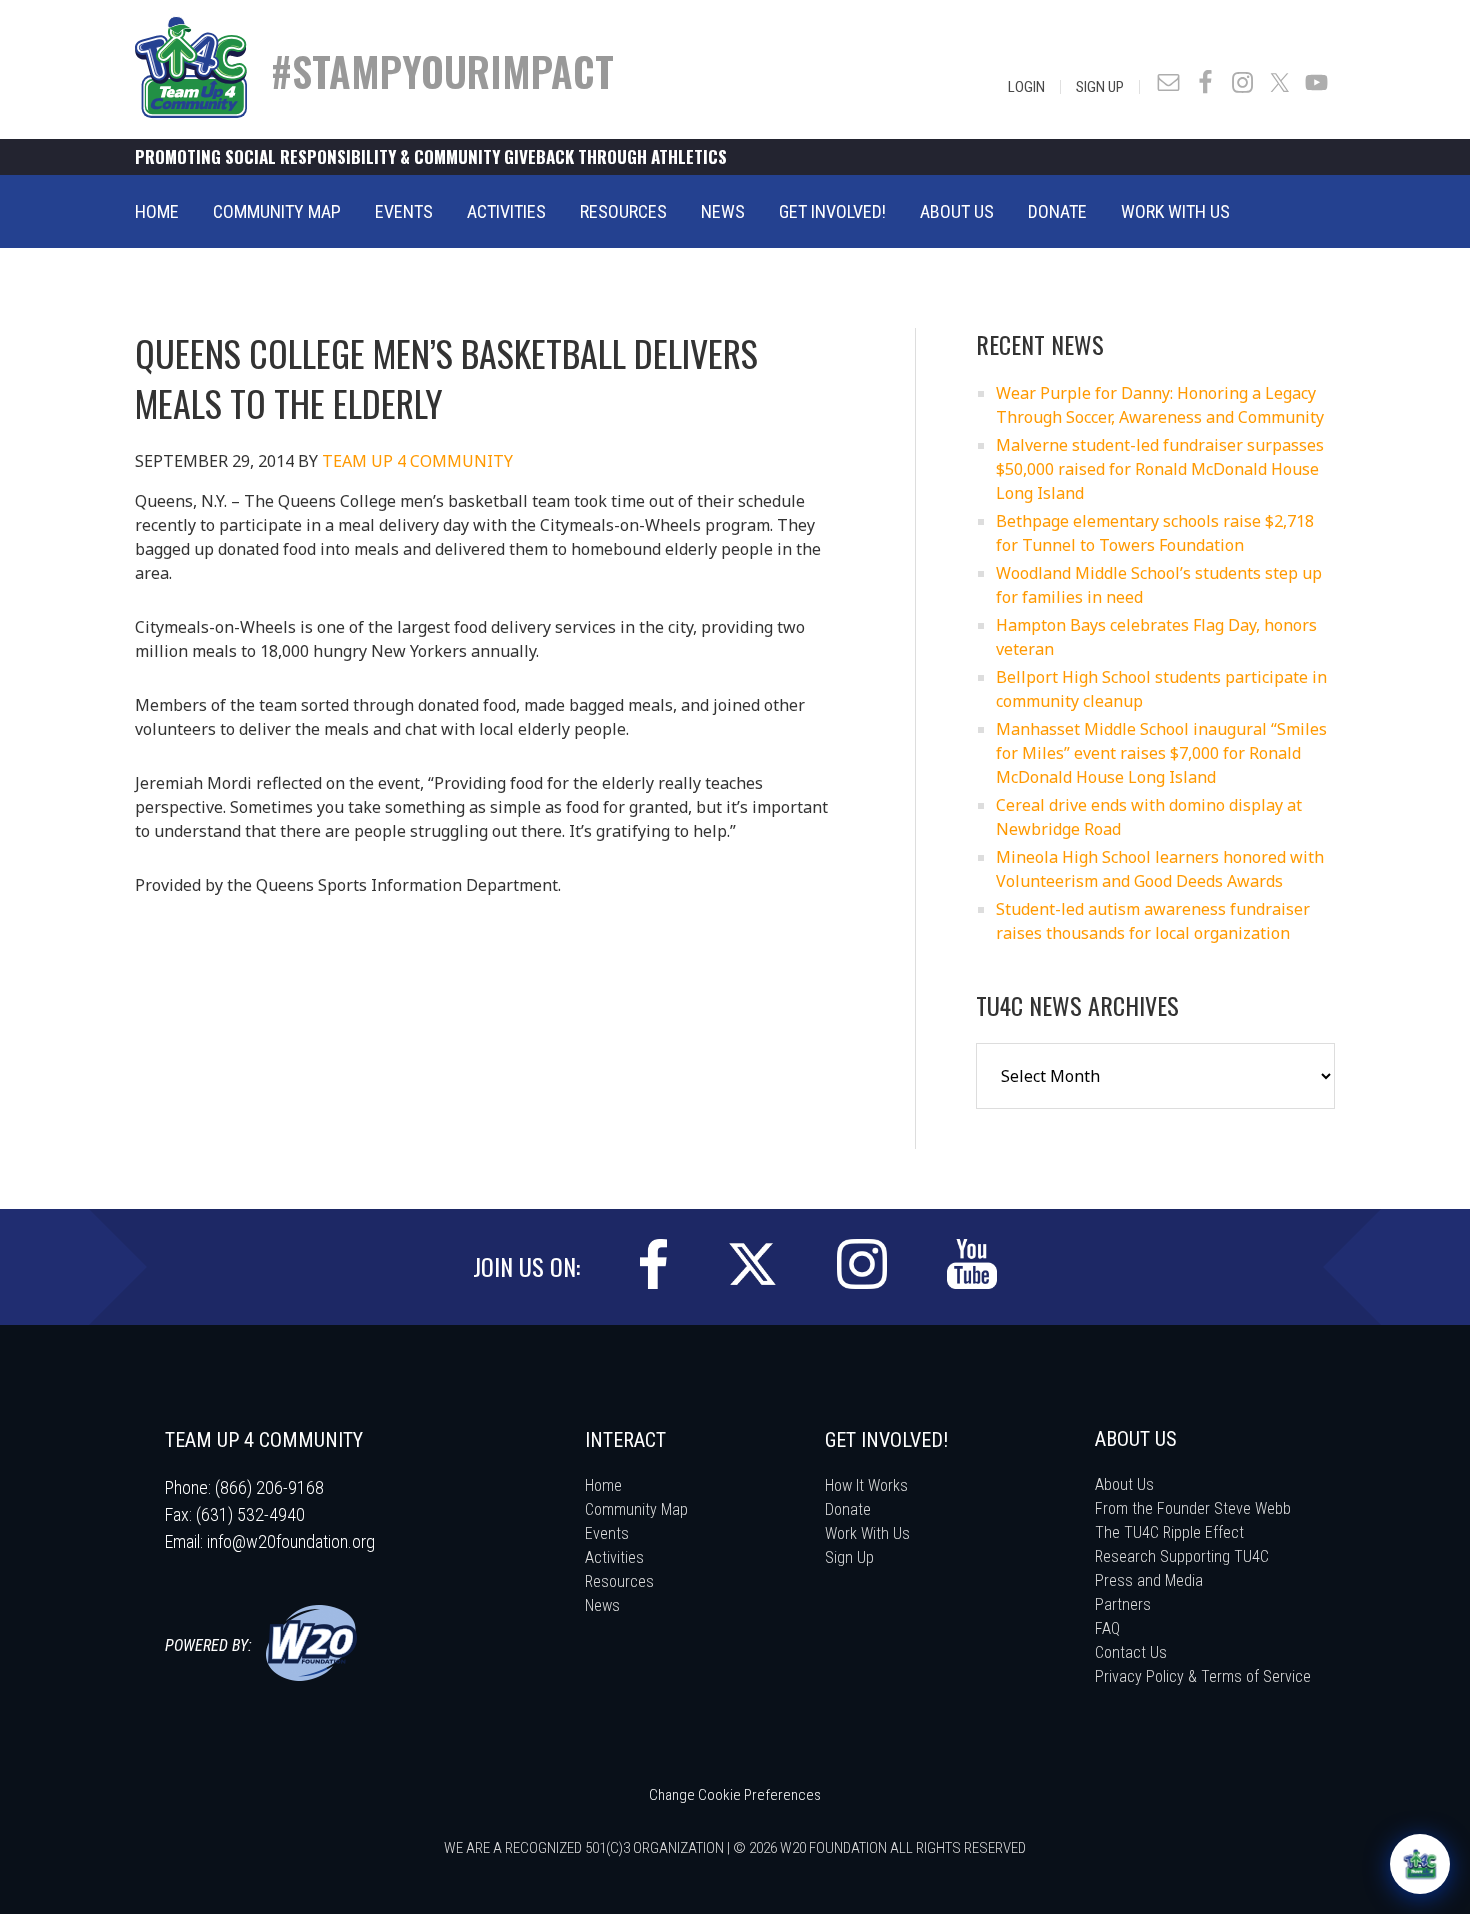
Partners (1123, 1604)
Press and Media (1149, 1580)
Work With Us (867, 1533)
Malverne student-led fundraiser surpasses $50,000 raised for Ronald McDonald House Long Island (1160, 469)
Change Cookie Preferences (735, 1795)
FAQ (1107, 1628)
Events (607, 1533)
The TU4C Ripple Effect (1169, 1532)
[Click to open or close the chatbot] (1420, 1864)
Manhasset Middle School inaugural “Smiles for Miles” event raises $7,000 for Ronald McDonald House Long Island (1161, 753)
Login (1026, 87)
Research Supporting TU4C (1182, 1556)
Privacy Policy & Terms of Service (1203, 1676)
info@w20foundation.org (291, 1541)
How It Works (866, 1485)
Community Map (636, 1509)
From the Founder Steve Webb (1193, 1508)
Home (603, 1485)
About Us (1124, 1484)
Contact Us (1131, 1652)
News (602, 1605)
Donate (848, 1509)
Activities (614, 1557)
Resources (619, 1581)
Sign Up (1100, 87)
